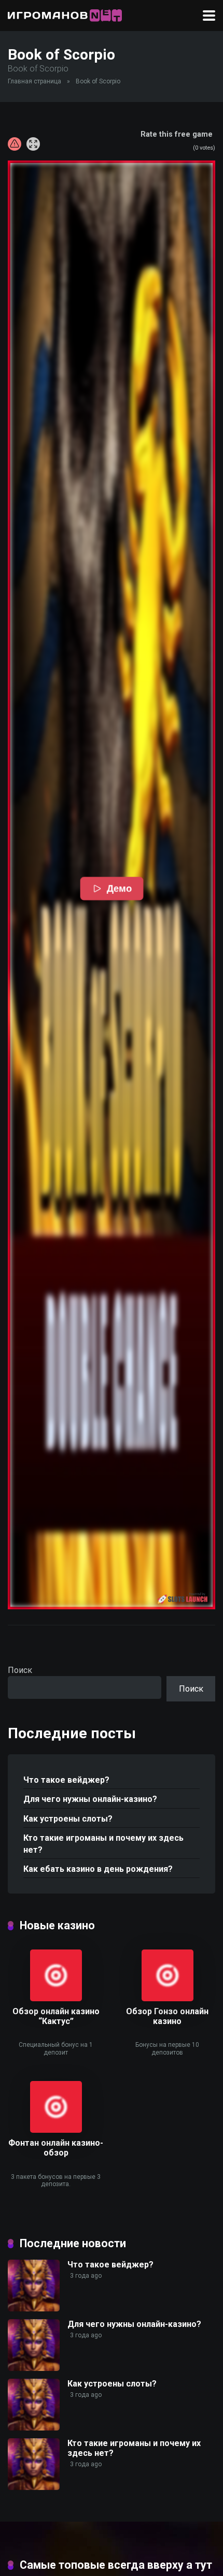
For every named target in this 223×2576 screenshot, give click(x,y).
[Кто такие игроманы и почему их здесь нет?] (34, 2487)
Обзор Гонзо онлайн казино (167, 2016)
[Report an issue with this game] (15, 144)
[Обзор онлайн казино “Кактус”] (56, 1998)
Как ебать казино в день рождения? (98, 1869)
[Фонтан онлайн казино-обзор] (56, 2130)
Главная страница (34, 81)
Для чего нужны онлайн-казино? (90, 1799)
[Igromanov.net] (65, 14)
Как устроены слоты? (68, 1819)
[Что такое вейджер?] (34, 2309)
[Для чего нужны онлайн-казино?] (34, 2368)
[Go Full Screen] (33, 144)
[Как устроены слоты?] (34, 2428)
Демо (119, 889)
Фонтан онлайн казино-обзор (56, 2148)
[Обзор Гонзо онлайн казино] (168, 1998)
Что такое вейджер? (66, 1780)
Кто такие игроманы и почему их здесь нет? (103, 1844)
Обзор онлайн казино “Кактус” (56, 2016)
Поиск (20, 1670)
